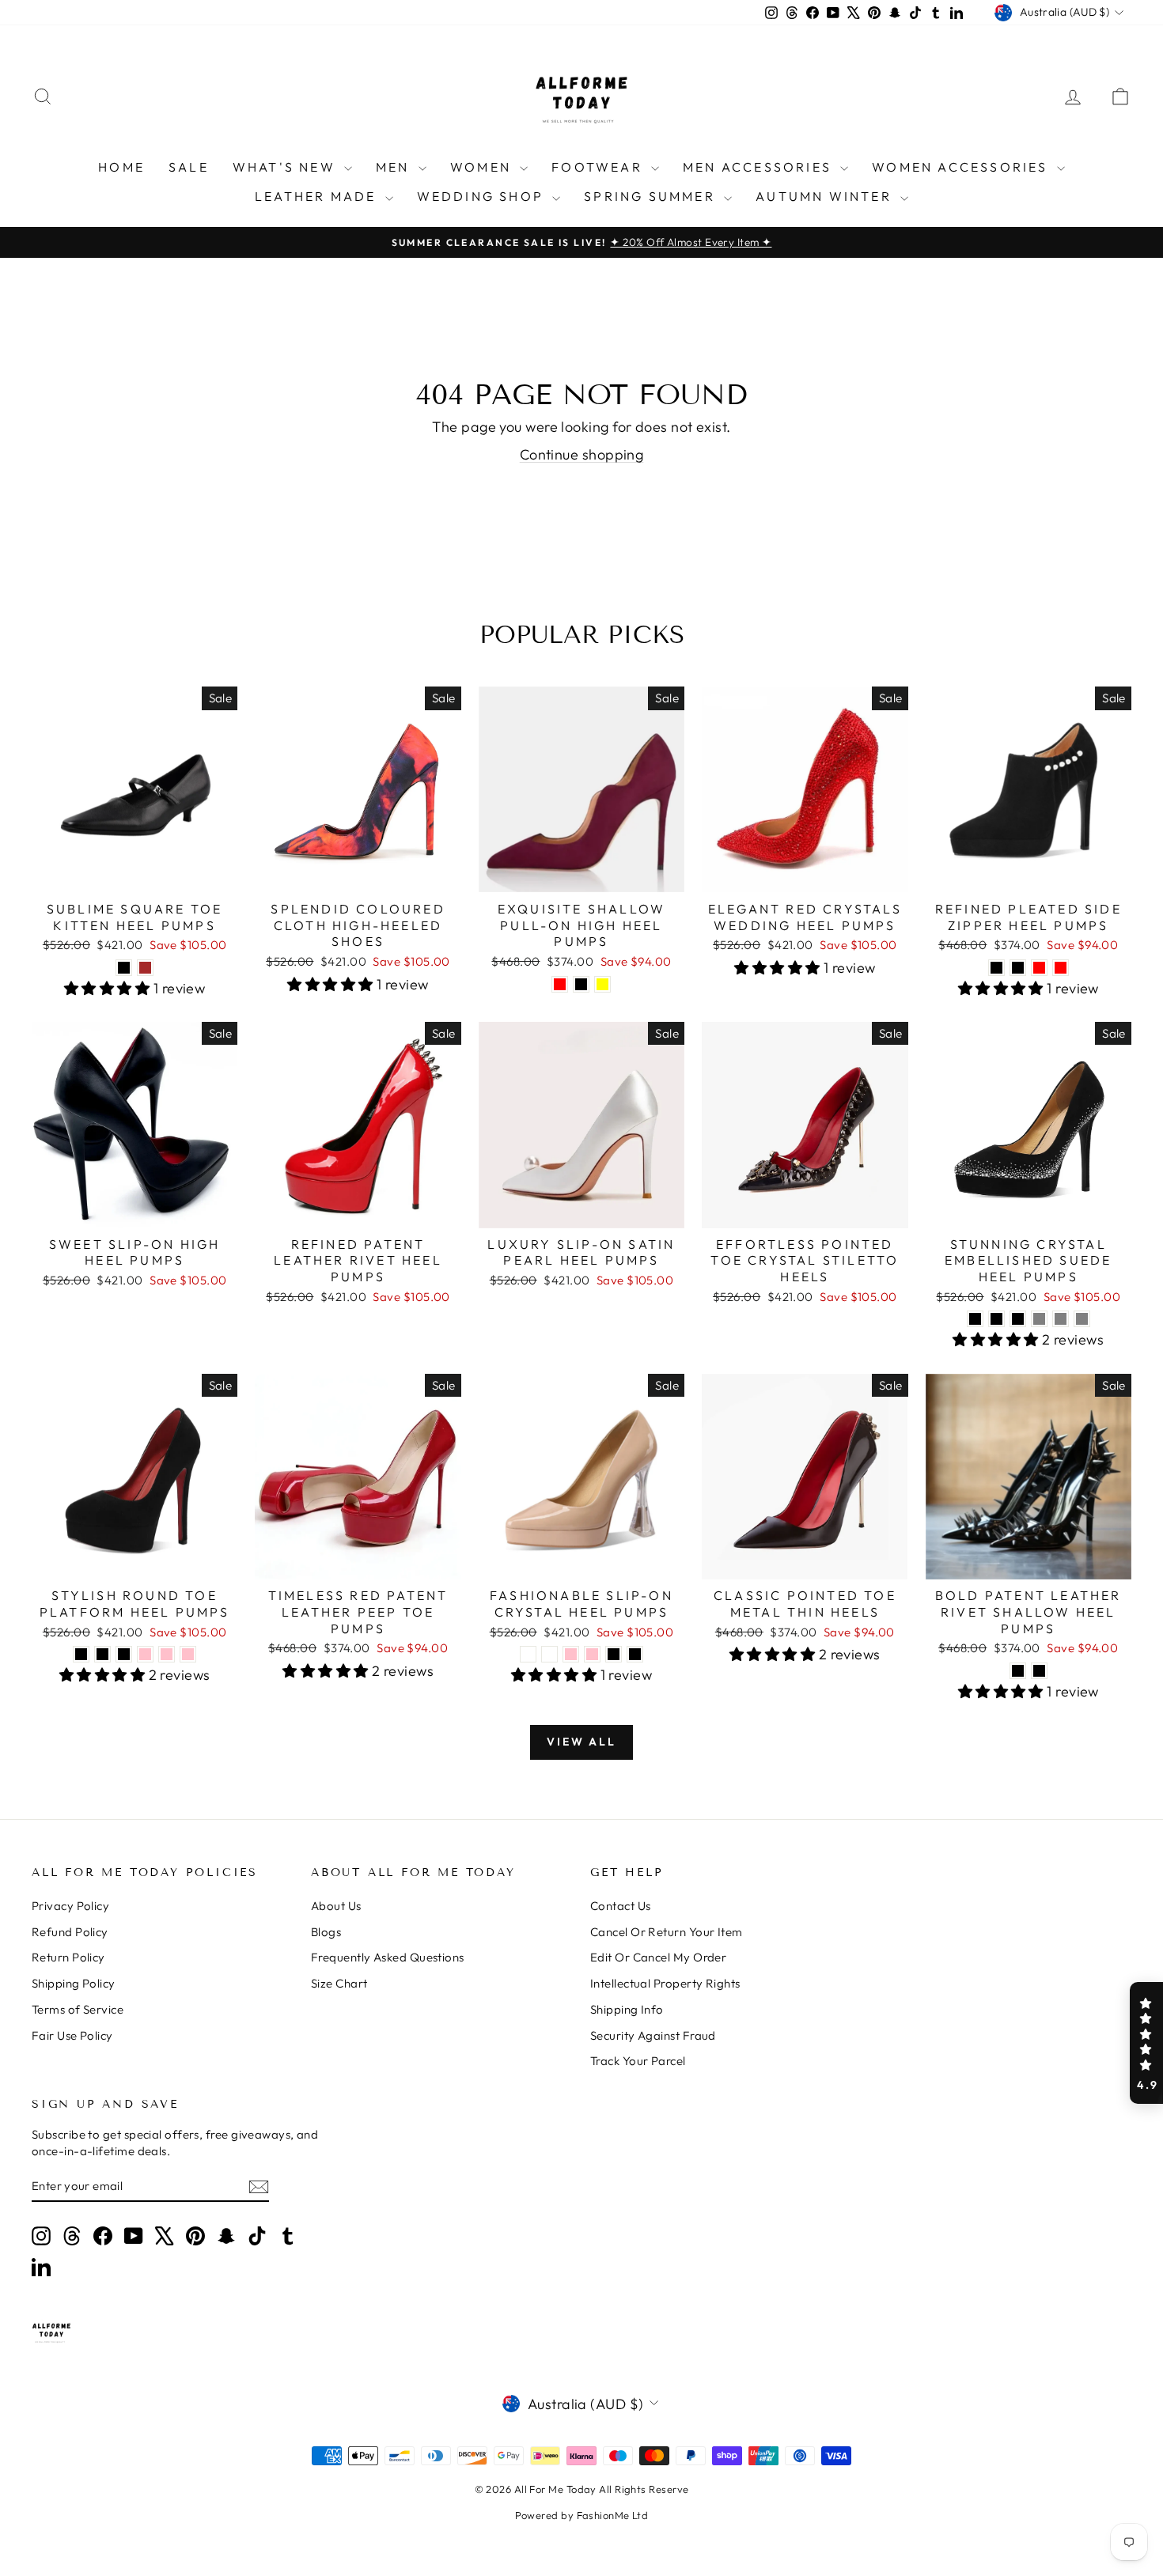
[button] (1146, 2043)
